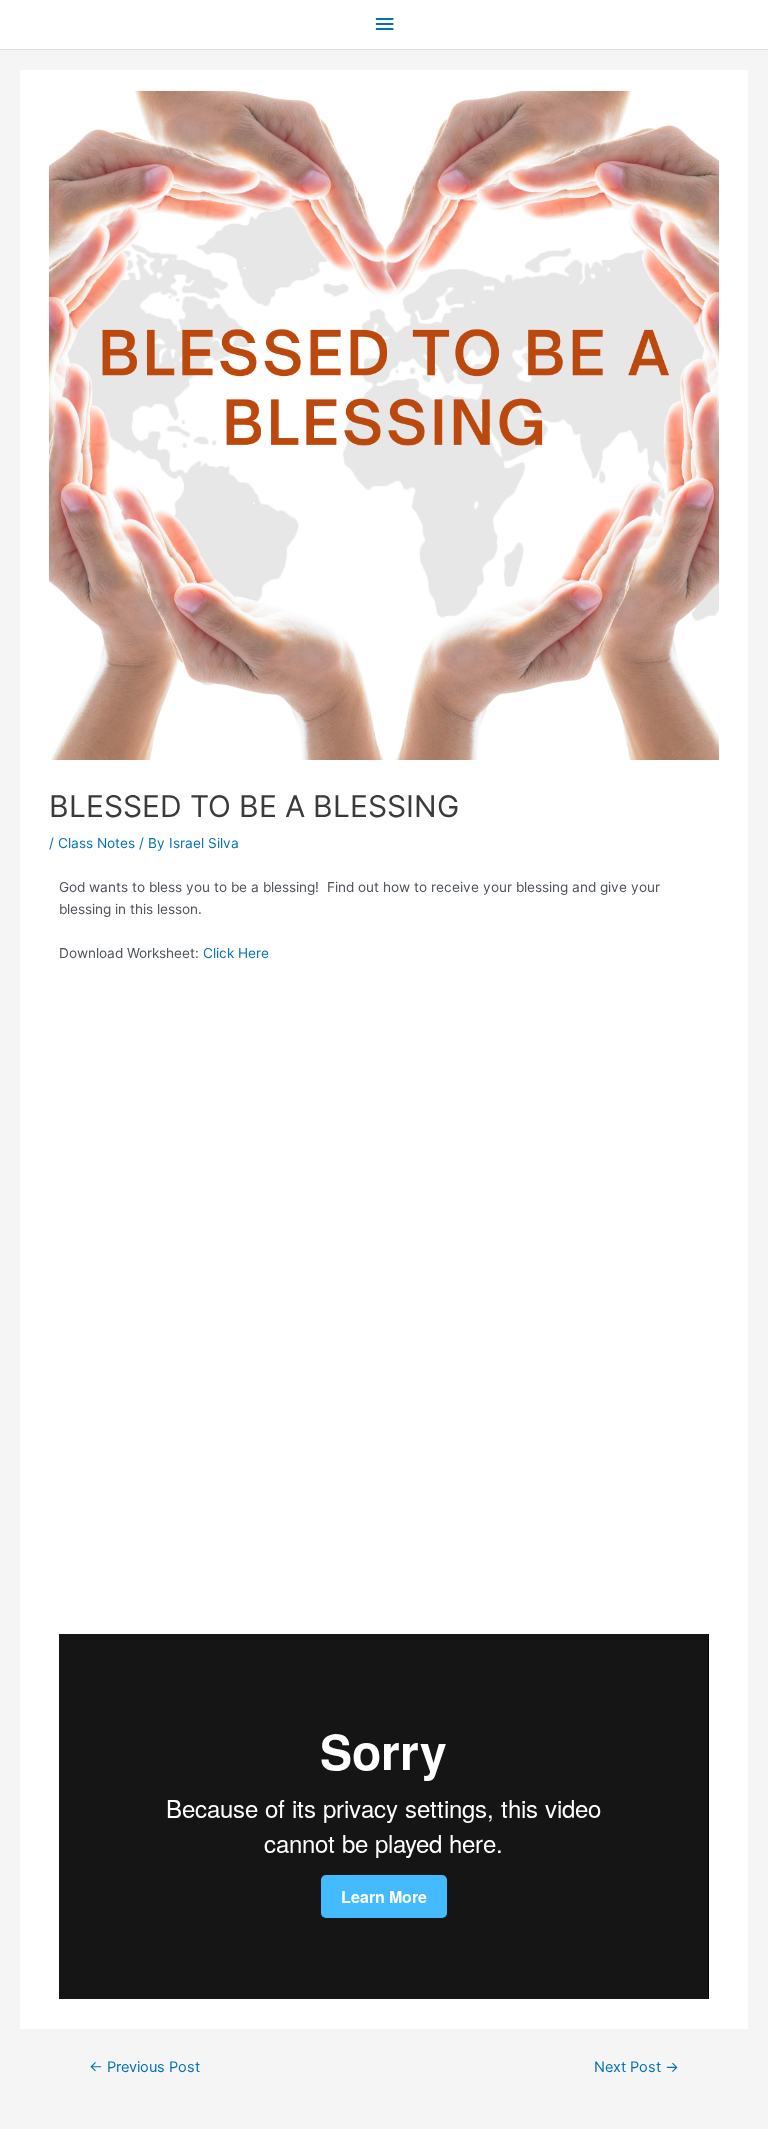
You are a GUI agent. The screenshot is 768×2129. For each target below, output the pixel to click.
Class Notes (96, 843)
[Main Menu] (384, 24)
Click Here (236, 953)
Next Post (636, 2067)
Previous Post (144, 2067)
